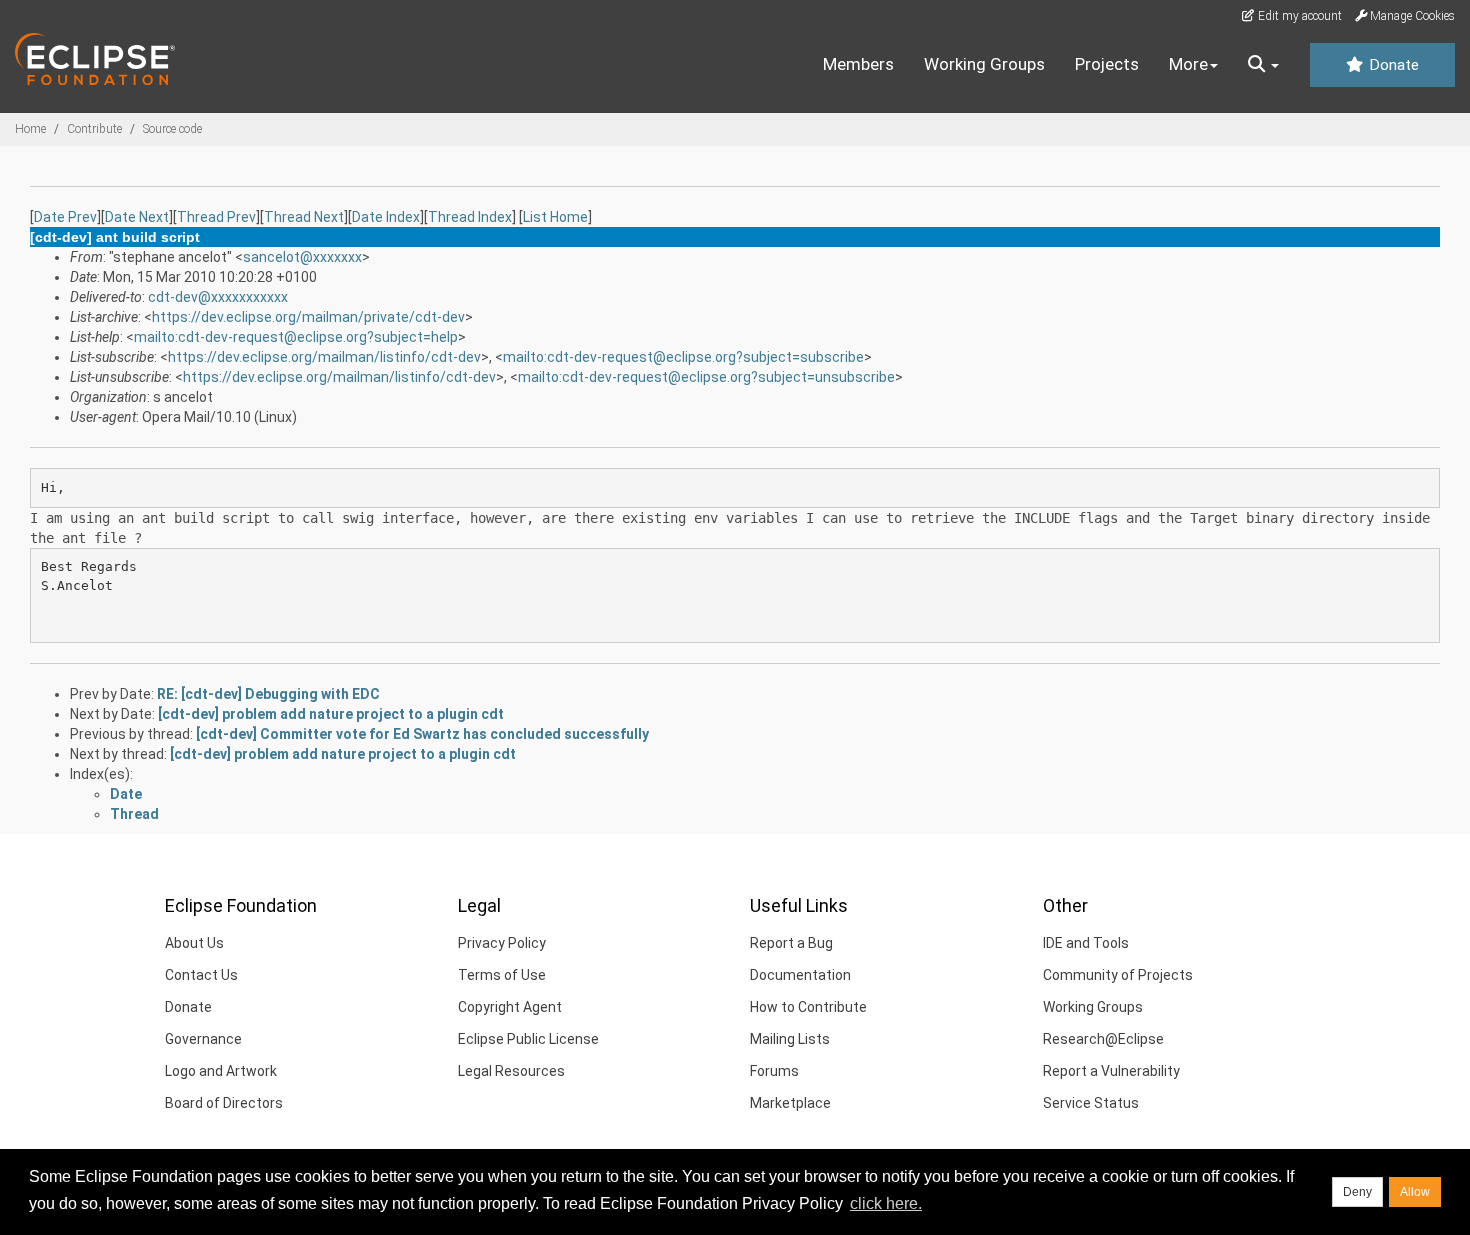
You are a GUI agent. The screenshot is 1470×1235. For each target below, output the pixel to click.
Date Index (386, 217)
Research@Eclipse (1103, 1039)
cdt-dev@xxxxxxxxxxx (218, 297)
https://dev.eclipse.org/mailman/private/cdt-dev (308, 317)
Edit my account (1298, 16)
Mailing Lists (790, 1039)
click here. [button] (886, 1203)
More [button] (1188, 64)
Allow (1415, 1192)
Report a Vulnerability (1111, 1071)
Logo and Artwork (221, 1071)
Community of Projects (1118, 975)
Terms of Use (502, 975)
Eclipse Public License (528, 1039)
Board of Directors (224, 1103)
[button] (1263, 65)
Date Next (137, 217)
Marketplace (790, 1103)
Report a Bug (791, 943)
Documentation (800, 975)
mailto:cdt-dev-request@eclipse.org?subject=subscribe (683, 357)
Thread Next (304, 217)
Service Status (1091, 1103)
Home (30, 129)
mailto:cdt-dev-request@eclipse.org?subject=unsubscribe (706, 377)
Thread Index (470, 217)
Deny (1357, 1192)
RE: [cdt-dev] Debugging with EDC (268, 694)
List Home (555, 217)
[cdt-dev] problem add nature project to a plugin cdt (331, 714)
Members (858, 64)
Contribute (94, 129)
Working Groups (984, 64)
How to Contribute (808, 1007)
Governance (203, 1039)
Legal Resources (511, 1071)
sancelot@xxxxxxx (302, 257)
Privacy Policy (502, 943)
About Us (194, 943)
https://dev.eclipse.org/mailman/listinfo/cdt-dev (324, 357)
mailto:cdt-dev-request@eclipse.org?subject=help (296, 337)
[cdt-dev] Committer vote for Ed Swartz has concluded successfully (422, 734)
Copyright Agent (510, 1007)
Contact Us (201, 975)
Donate (1392, 65)
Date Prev (65, 217)
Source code (172, 129)
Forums (774, 1071)
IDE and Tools (1086, 943)
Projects (1107, 64)
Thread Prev (216, 217)
